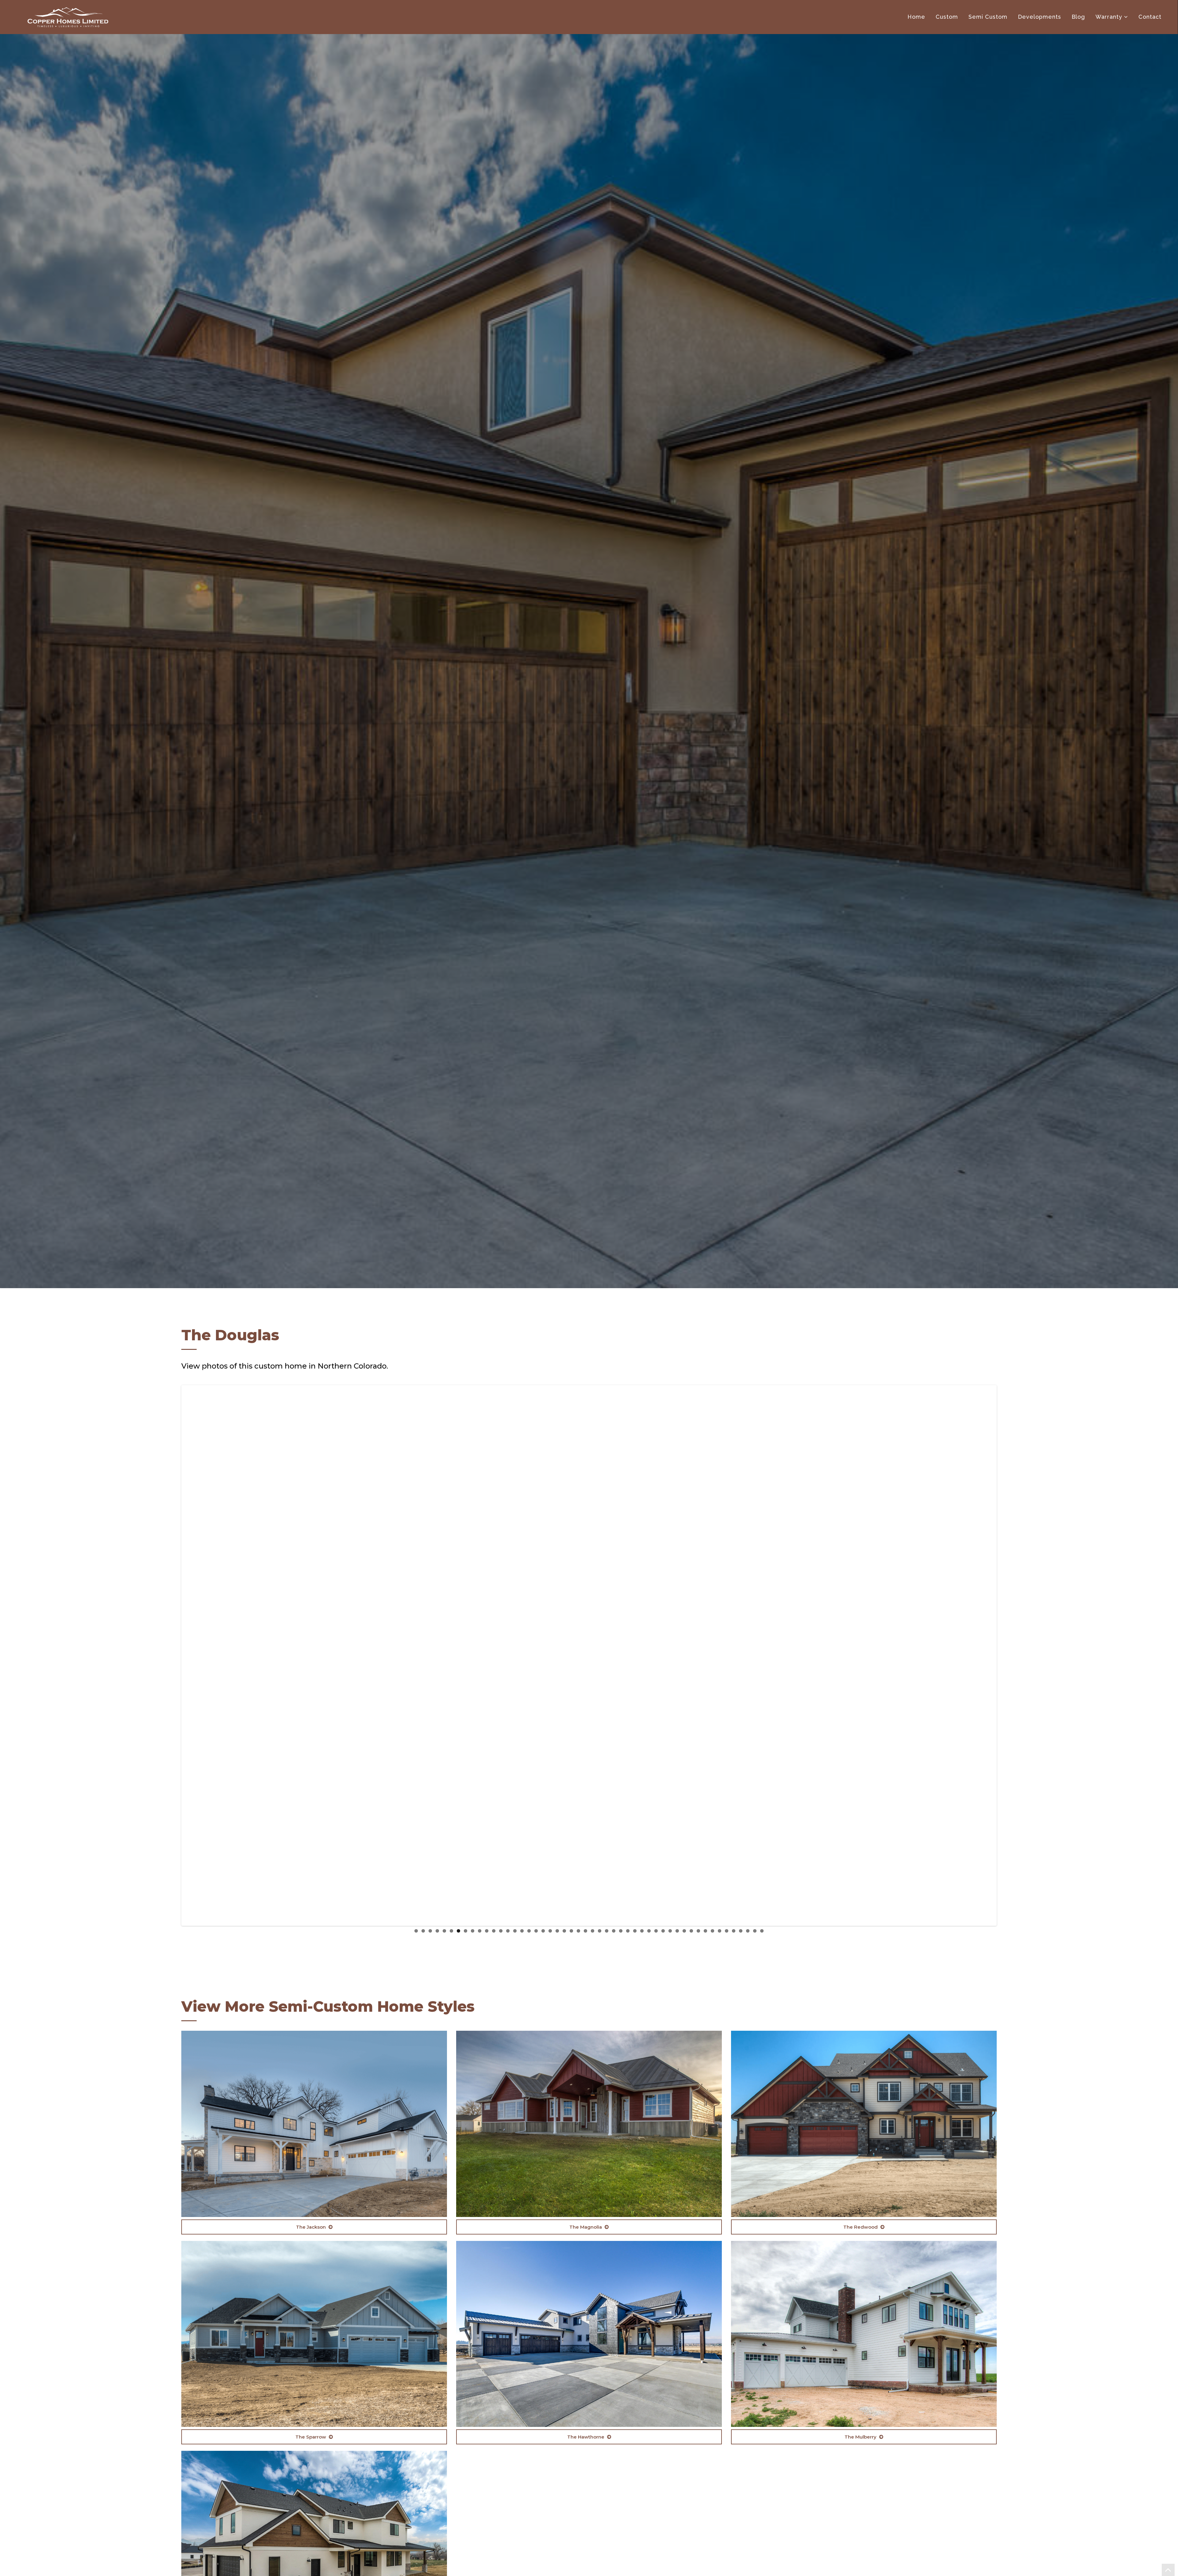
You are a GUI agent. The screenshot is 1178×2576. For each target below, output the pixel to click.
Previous (173, 1656)
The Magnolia (586, 2227)
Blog (1078, 17)
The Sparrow (311, 2437)
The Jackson (312, 2227)
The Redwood (861, 2227)
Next (1005, 1656)
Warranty (1109, 17)
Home (916, 17)
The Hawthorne (586, 2437)
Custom (947, 17)
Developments (1039, 17)
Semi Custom (988, 17)
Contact (1150, 17)
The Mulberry (861, 2437)
